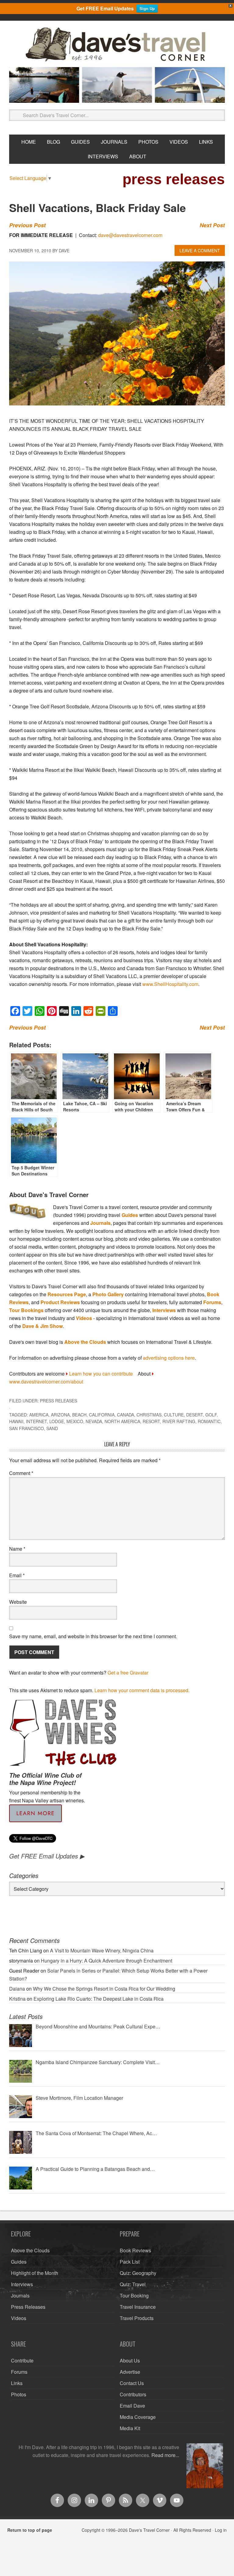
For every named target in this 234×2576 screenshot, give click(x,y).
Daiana (17, 1989)
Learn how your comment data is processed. (142, 1690)
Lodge (57, 1421)
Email (17, 1575)
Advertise (130, 2372)
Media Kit (130, 2428)
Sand (52, 1428)
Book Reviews (135, 2250)
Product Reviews (60, 1302)
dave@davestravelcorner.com (130, 235)
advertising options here (169, 1358)
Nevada (94, 1421)
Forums (212, 1302)
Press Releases (58, 1401)
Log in (221, 2530)
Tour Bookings (26, 1310)
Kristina (17, 1999)
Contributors (133, 2394)
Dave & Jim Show (43, 1326)
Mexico (75, 1421)
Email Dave (132, 2406)
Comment (21, 1473)
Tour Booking (134, 2295)
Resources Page (67, 1294)
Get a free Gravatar (128, 1673)
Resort (151, 1421)
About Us (130, 2360)
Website (18, 1602)
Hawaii (16, 1421)
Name (17, 1549)
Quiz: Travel (133, 2284)
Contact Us (132, 2383)
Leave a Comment (200, 250)
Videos (84, 1318)
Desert (195, 1415)
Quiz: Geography (138, 2273)
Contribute (22, 2360)
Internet (36, 1421)
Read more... (165, 2455)
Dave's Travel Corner (117, 45)
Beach (79, 1415)
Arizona (60, 1415)
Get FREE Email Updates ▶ (47, 1856)
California (102, 1415)
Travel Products (137, 2318)
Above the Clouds (85, 1342)
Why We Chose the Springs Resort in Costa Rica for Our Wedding (104, 1989)
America (39, 1415)
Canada (126, 1415)
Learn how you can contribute (101, 1374)
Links (17, 2383)
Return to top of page (30, 2530)
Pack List (130, 2262)
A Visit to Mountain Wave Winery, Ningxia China (102, 1950)
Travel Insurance (138, 2307)
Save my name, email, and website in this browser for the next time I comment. (93, 1636)
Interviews (164, 1310)
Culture (174, 1415)
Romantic (209, 1421)
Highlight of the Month (35, 2273)
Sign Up (147, 8)
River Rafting (179, 1421)
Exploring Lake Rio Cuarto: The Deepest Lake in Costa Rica (99, 1999)
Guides (130, 1215)
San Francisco (27, 1428)
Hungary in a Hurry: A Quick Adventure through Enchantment (106, 1961)
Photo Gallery (108, 1294)
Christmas (149, 1415)
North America (122, 1421)
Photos (19, 2394)
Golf (211, 1415)
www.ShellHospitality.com (170, 984)
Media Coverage (138, 2417)
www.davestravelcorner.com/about (46, 1382)
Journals (100, 1223)
